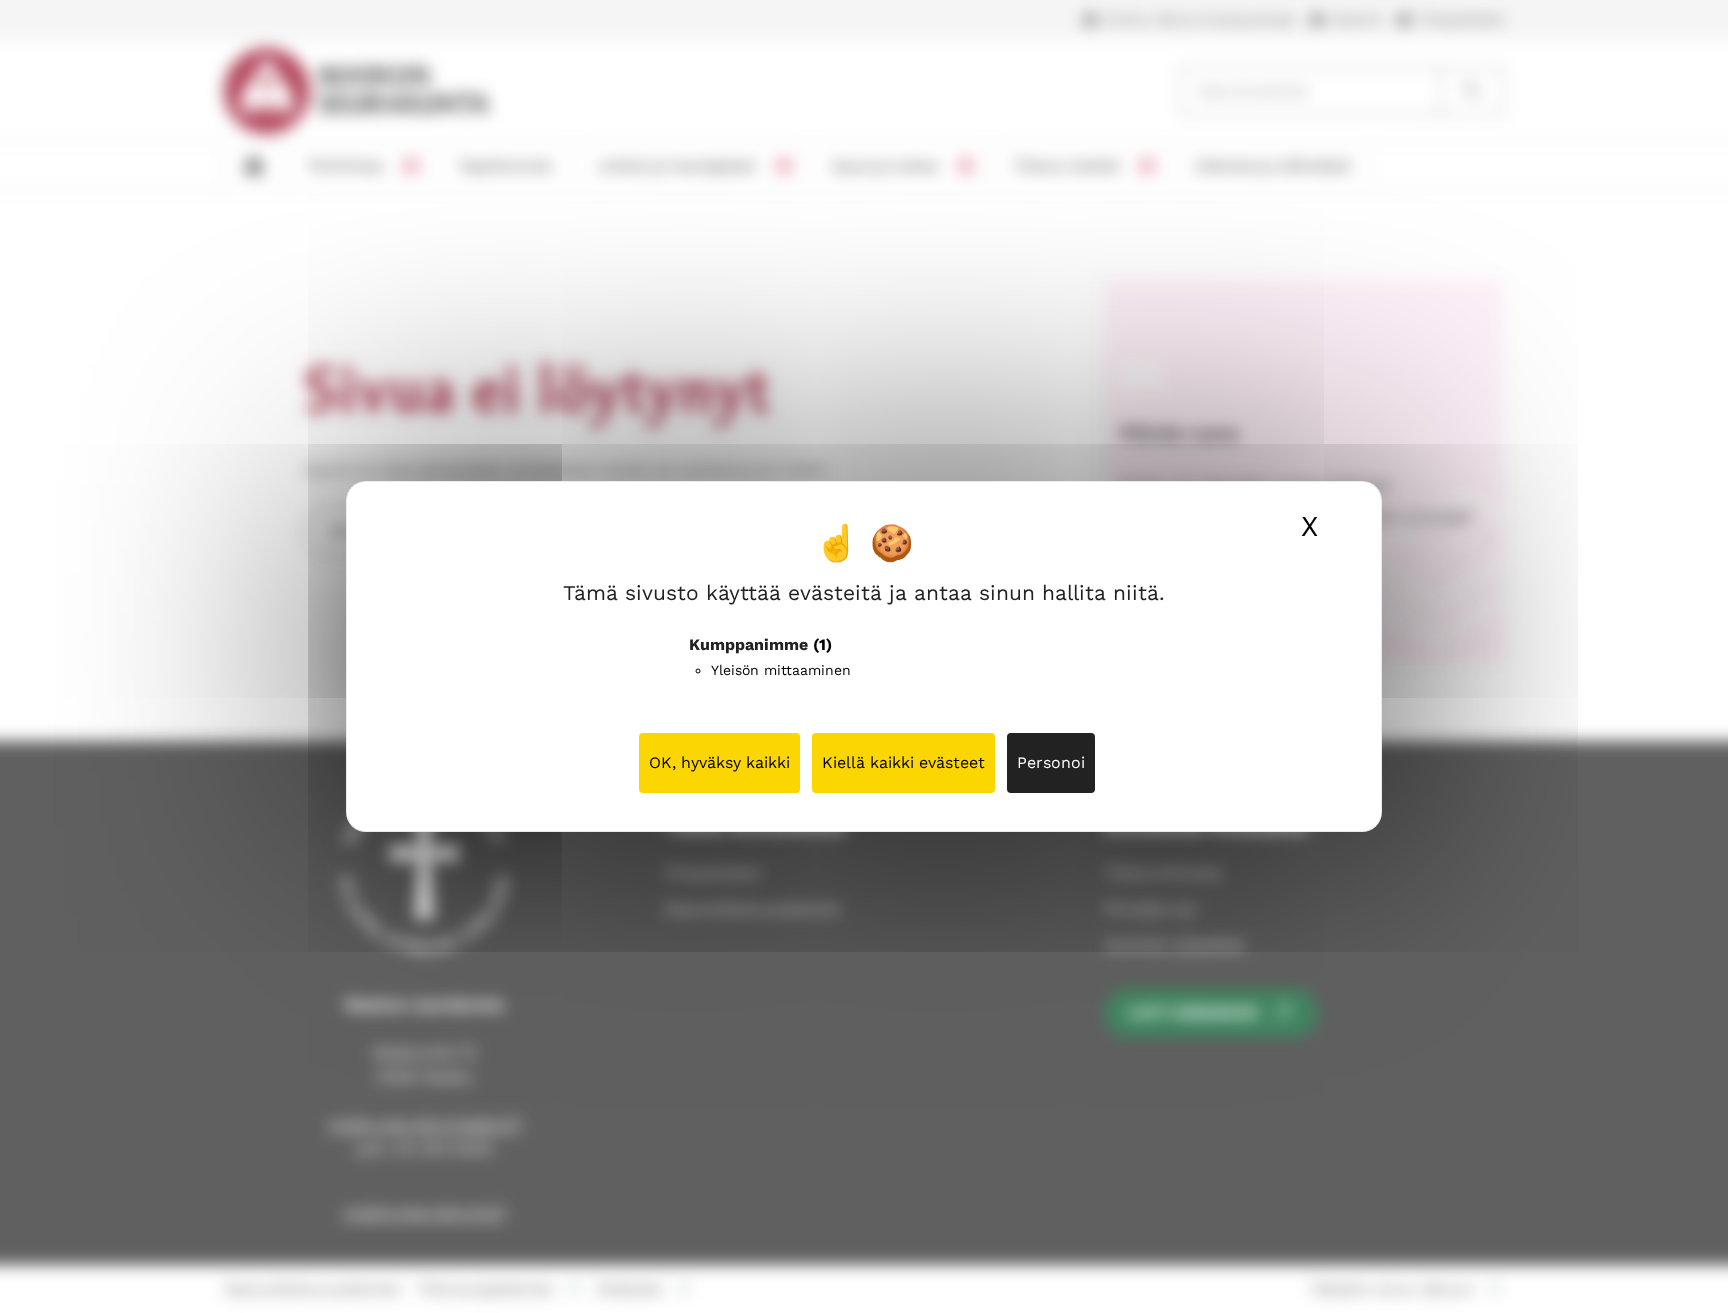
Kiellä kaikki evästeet (903, 762)
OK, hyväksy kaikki (719, 762)
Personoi (1051, 762)
